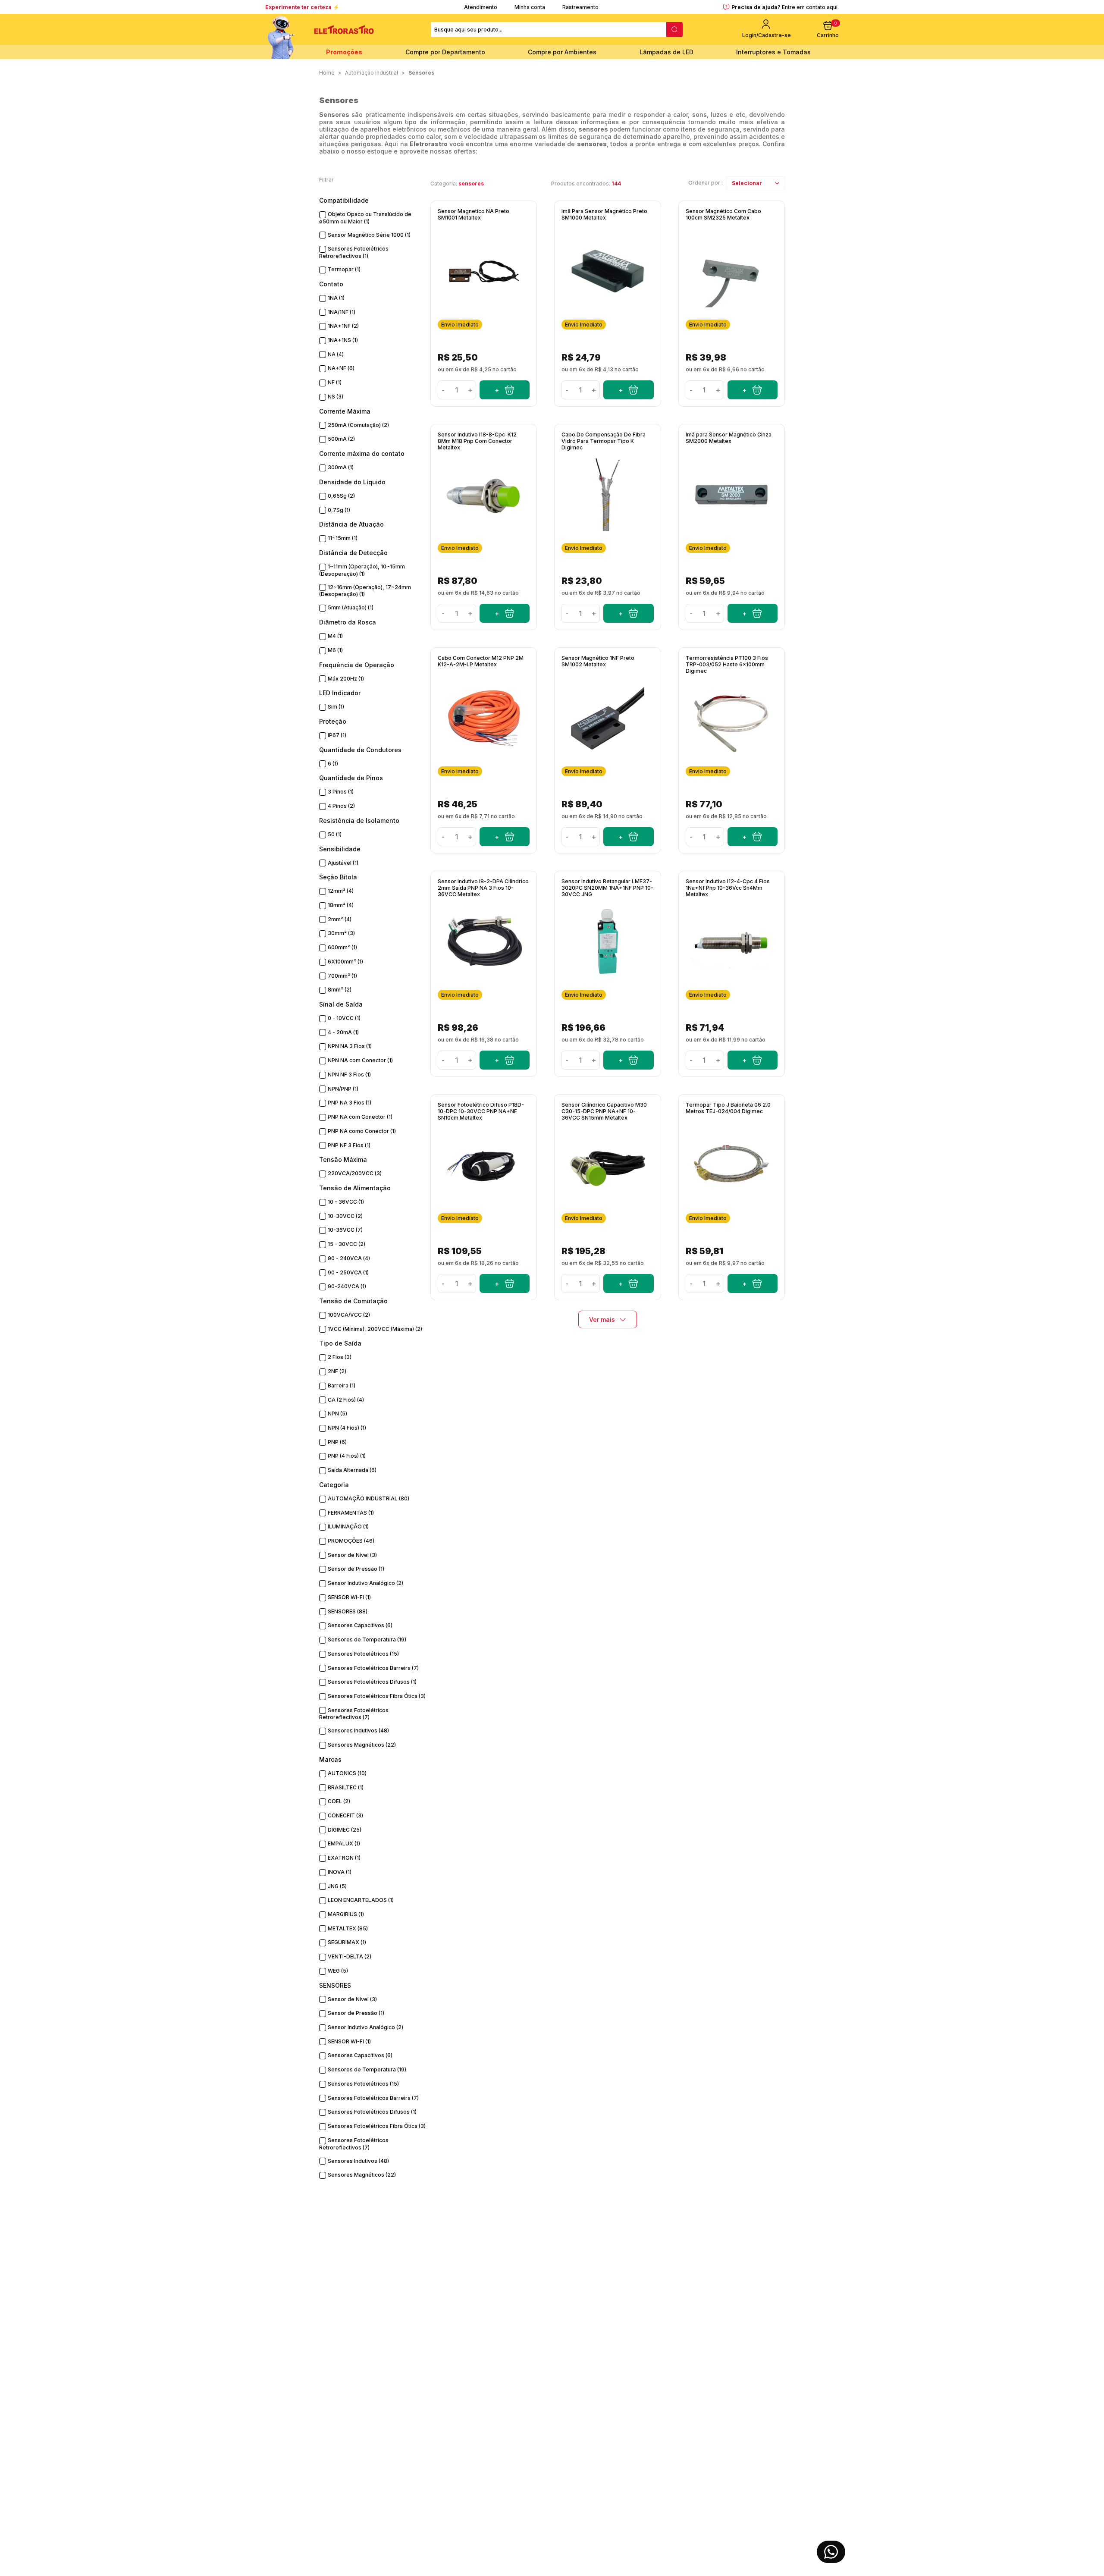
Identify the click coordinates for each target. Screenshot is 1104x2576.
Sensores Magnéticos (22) (362, 1745)
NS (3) (336, 397)
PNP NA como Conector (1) (362, 1131)
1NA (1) (336, 298)
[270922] (628, 1283)
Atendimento (481, 7)
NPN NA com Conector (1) (360, 1060)
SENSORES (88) (348, 1611)
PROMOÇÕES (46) (351, 1541)
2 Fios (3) (340, 1357)
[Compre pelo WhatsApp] (831, 2552)
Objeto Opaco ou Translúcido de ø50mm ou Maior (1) (365, 218)
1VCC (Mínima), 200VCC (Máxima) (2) (375, 1329)
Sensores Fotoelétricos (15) (363, 1654)
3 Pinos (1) (341, 792)
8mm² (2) (340, 990)
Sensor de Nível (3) (352, 1555)
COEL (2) (339, 1801)
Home (327, 73)
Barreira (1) (342, 1385)
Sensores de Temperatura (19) (367, 1639)
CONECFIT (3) (345, 1815)
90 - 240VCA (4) (349, 1258)
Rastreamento (580, 7)
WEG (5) (338, 1971)
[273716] (505, 837)
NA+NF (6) (341, 368)
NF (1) (335, 382)
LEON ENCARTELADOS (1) (361, 1900)
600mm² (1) (342, 947)
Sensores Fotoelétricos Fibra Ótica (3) (377, 1696)
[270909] (628, 1060)
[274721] (753, 390)
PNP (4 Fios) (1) (347, 1456)
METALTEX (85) (348, 1928)
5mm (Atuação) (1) (351, 607)
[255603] (753, 837)
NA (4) (336, 354)
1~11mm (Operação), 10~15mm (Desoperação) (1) (362, 570)
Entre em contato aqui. (810, 7)
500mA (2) (341, 439)
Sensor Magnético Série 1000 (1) (369, 235)
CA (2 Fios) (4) (346, 1400)
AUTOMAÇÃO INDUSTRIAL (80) (369, 1498)
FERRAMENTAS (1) (351, 1513)
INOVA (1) (340, 1872)
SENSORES (421, 73)
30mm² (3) (341, 933)
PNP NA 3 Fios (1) (350, 1103)
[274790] (628, 390)
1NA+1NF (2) (343, 326)
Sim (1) (336, 707)
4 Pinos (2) (341, 806)
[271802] (505, 1060)
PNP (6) (337, 1442)
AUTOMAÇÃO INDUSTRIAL (372, 73)
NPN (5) (337, 1414)
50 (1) (335, 834)
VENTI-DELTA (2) (350, 1956)
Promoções (344, 52)
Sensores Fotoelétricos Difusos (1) (372, 1682)
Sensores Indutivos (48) (358, 1730)
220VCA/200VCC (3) (355, 1173)
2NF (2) (337, 1371)
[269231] (753, 1283)
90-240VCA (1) (347, 1286)
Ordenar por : (706, 183)
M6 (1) (335, 650)
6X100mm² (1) (345, 962)
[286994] (753, 1060)
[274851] (628, 613)
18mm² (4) (341, 905)
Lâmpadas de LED (666, 52)
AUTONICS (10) (347, 1773)
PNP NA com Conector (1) (360, 1117)
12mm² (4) (341, 891)
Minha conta (530, 7)
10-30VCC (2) (345, 1216)
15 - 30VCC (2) (347, 1244)
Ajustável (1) (343, 863)
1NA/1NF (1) (342, 312)
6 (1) (333, 764)
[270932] (505, 1283)
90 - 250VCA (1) (348, 1272)
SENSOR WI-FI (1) (349, 1597)
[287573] (505, 613)
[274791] (628, 837)
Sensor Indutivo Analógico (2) (365, 1583)
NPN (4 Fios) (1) (347, 1428)
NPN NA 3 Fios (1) (350, 1046)
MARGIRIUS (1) (346, 1914)
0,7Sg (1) (339, 510)
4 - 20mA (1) (343, 1032)
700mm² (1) (342, 976)
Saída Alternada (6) (352, 1470)
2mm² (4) (340, 919)
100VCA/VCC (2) (349, 1315)
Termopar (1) (344, 269)
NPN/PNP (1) (343, 1089)
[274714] (753, 613)
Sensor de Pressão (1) (356, 1569)
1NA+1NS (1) (343, 340)
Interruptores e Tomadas (773, 52)
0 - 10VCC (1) (344, 1018)
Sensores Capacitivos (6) (360, 1625)
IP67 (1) (337, 735)
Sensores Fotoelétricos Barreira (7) (373, 1668)
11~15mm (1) (343, 538)
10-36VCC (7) (345, 1230)
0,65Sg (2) (341, 496)
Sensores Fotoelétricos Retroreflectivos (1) (354, 252)
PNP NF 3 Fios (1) (349, 1145)
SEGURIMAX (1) (347, 1942)
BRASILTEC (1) (346, 1787)
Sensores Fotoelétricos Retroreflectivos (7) (354, 1714)
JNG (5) (337, 1886)
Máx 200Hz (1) (346, 679)
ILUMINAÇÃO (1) (348, 1526)
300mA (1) (341, 467)
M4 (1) (335, 636)
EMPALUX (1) (344, 1843)
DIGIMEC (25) (345, 1830)
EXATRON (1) (344, 1858)
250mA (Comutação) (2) (358, 425)
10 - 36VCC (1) (346, 1202)
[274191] (505, 390)
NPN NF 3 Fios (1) (349, 1075)
